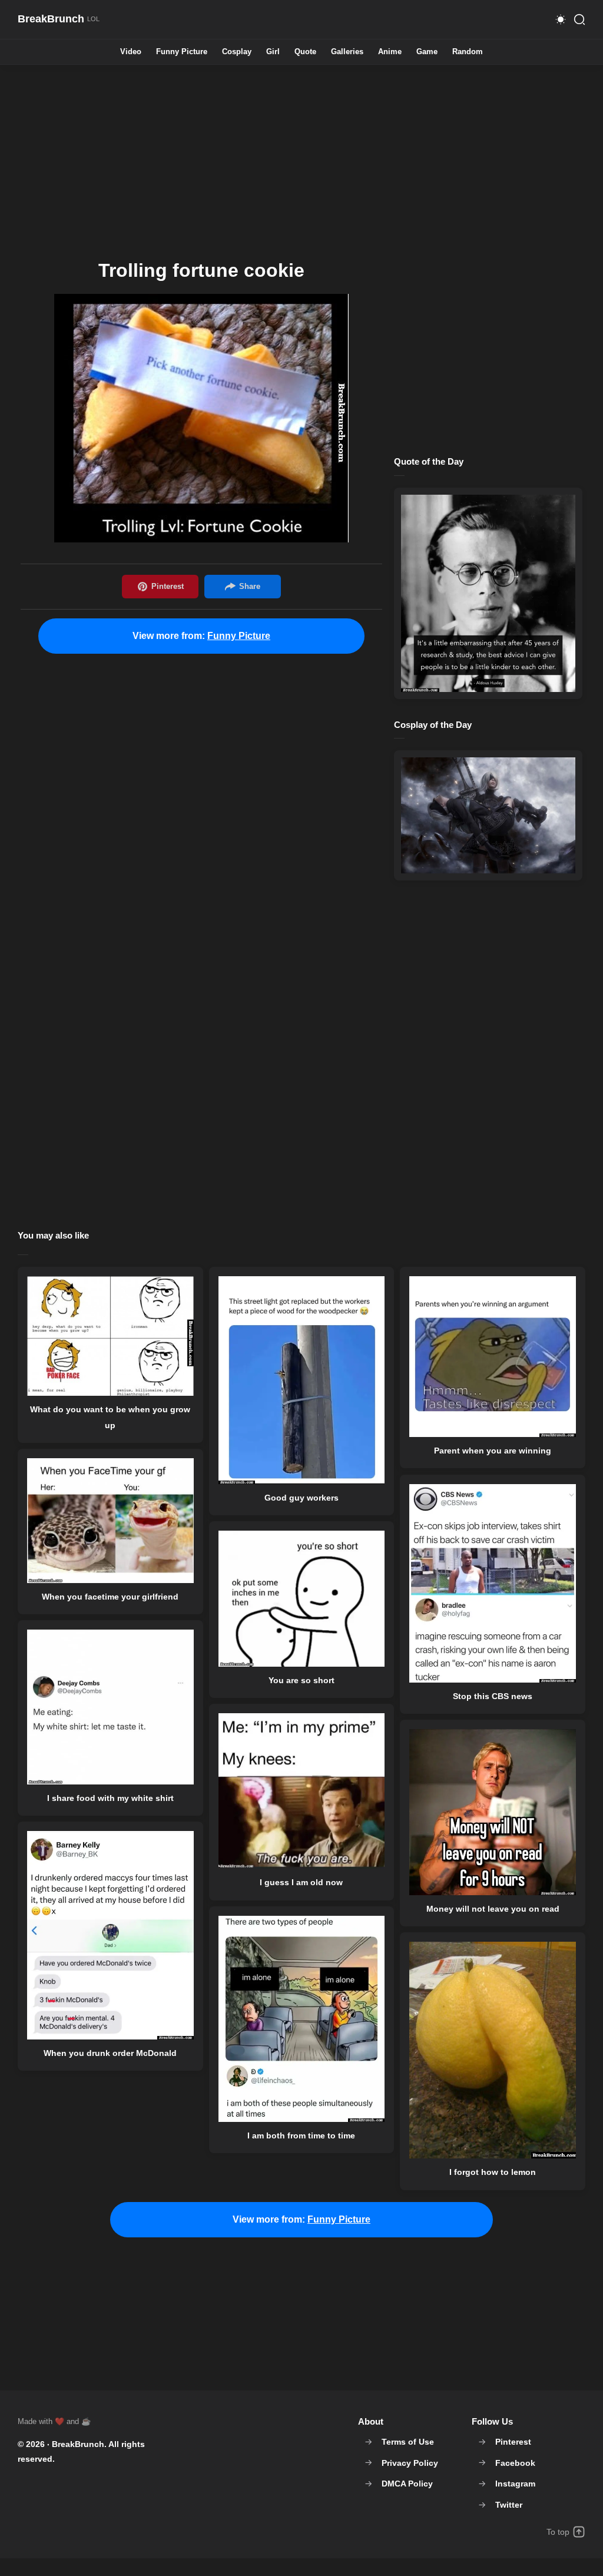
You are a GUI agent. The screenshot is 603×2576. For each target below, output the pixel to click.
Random (468, 52)
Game (427, 52)
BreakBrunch (78, 2444)
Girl (273, 52)
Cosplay (237, 52)
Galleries (347, 52)
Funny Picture (182, 52)
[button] (561, 19)
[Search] (579, 19)
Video (131, 52)
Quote (305, 52)
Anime (390, 52)
